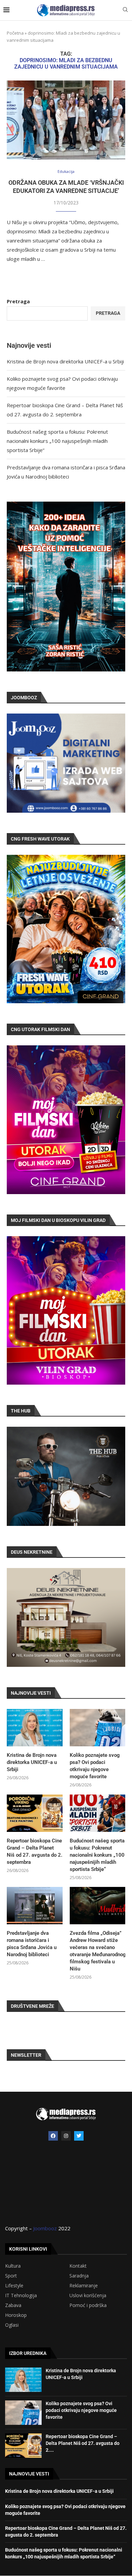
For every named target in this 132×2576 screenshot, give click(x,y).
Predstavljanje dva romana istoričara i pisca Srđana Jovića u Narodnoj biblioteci (32, 1944)
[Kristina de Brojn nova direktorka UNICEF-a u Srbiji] (35, 1728)
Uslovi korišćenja (88, 2295)
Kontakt (78, 2266)
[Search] (125, 10)
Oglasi (12, 2325)
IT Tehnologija (21, 2295)
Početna (15, 33)
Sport (11, 2276)
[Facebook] (53, 2136)
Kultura (13, 2266)
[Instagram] (66, 2136)
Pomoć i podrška (88, 2305)
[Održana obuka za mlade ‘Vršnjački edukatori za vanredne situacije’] (66, 120)
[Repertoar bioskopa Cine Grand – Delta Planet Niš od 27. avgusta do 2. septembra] (35, 1813)
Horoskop (16, 2315)
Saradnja (79, 2276)
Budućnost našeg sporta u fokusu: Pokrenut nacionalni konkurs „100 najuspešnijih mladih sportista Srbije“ (57, 441)
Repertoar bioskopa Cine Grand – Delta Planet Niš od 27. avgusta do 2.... (83, 2443)
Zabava (13, 2305)
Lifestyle (14, 2286)
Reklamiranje (84, 2286)
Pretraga (18, 301)
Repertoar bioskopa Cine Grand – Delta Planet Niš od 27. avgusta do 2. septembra (35, 1851)
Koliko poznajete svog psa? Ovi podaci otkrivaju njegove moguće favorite (95, 1766)
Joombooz (45, 2228)
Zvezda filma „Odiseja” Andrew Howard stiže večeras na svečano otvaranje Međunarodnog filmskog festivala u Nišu (98, 1951)
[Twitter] (79, 2136)
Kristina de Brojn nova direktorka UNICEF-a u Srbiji (65, 361)
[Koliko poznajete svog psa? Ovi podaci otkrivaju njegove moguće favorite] (98, 1728)
